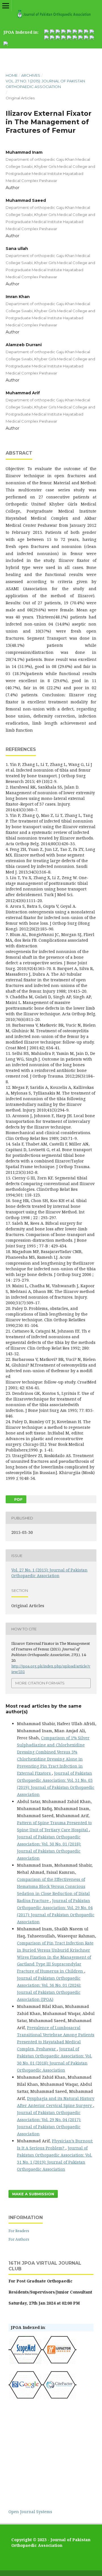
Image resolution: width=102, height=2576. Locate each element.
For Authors (19, 2239)
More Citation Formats (40, 1683)
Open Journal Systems (30, 2512)
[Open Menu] (6, 6)
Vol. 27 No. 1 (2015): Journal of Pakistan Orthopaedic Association (45, 84)
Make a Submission (33, 2194)
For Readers (19, 2231)
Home (12, 75)
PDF (18, 1499)
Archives (31, 75)
